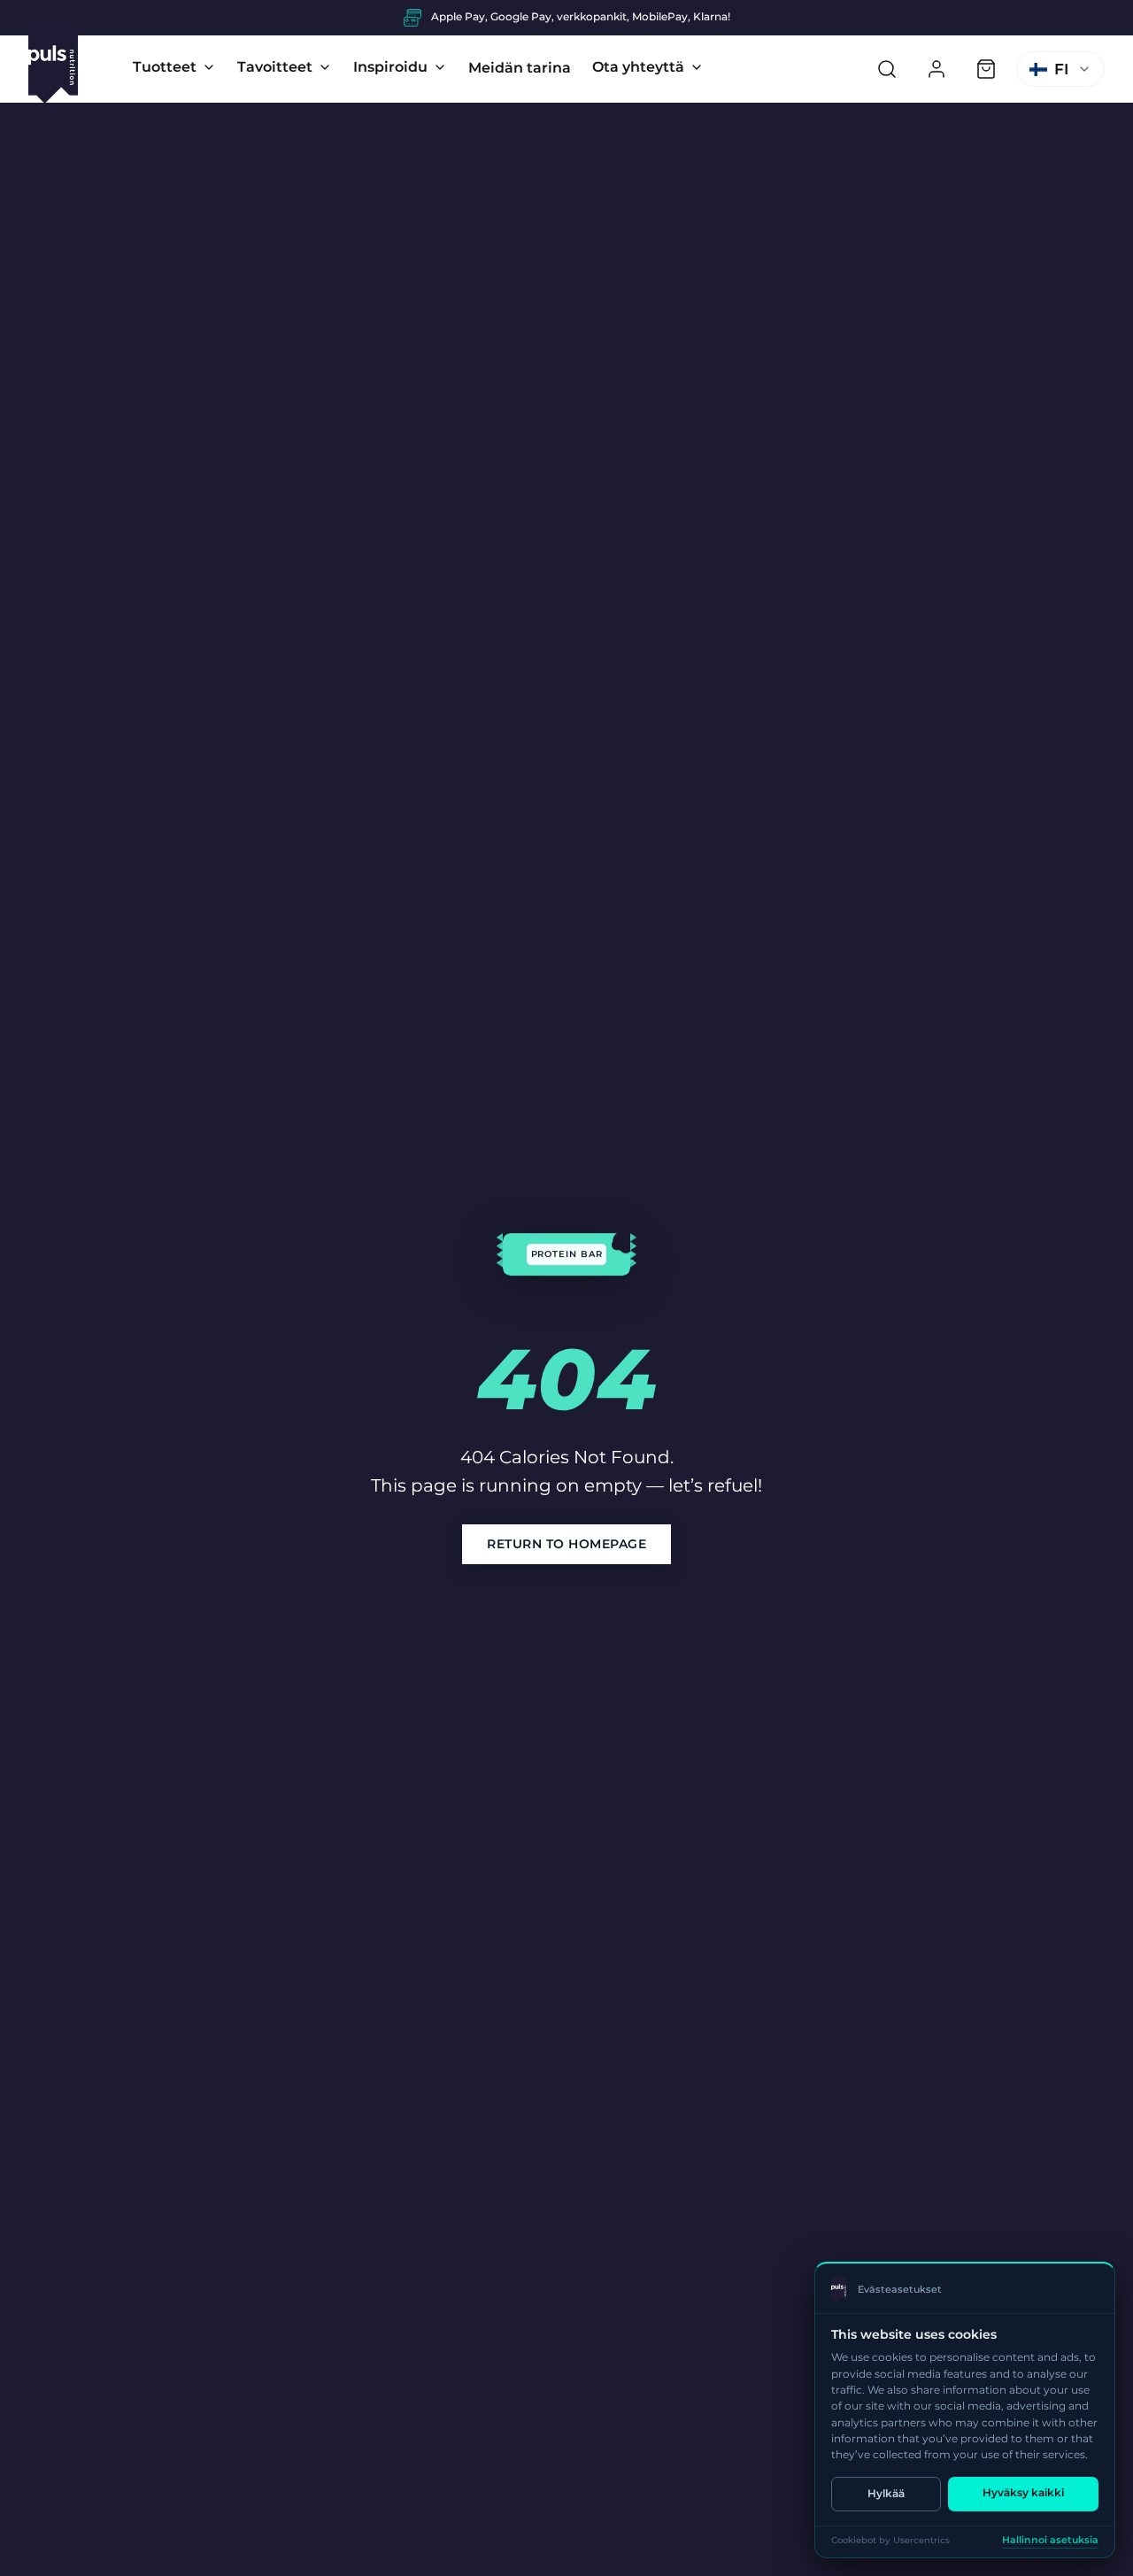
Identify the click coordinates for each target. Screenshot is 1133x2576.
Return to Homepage (566, 1544)
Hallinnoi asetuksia (1050, 2540)
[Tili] (936, 69)
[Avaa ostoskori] (986, 69)
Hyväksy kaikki (1023, 2492)
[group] (566, 18)
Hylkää (886, 2493)
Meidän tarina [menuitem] (520, 68)
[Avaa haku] (887, 69)
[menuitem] (174, 67)
